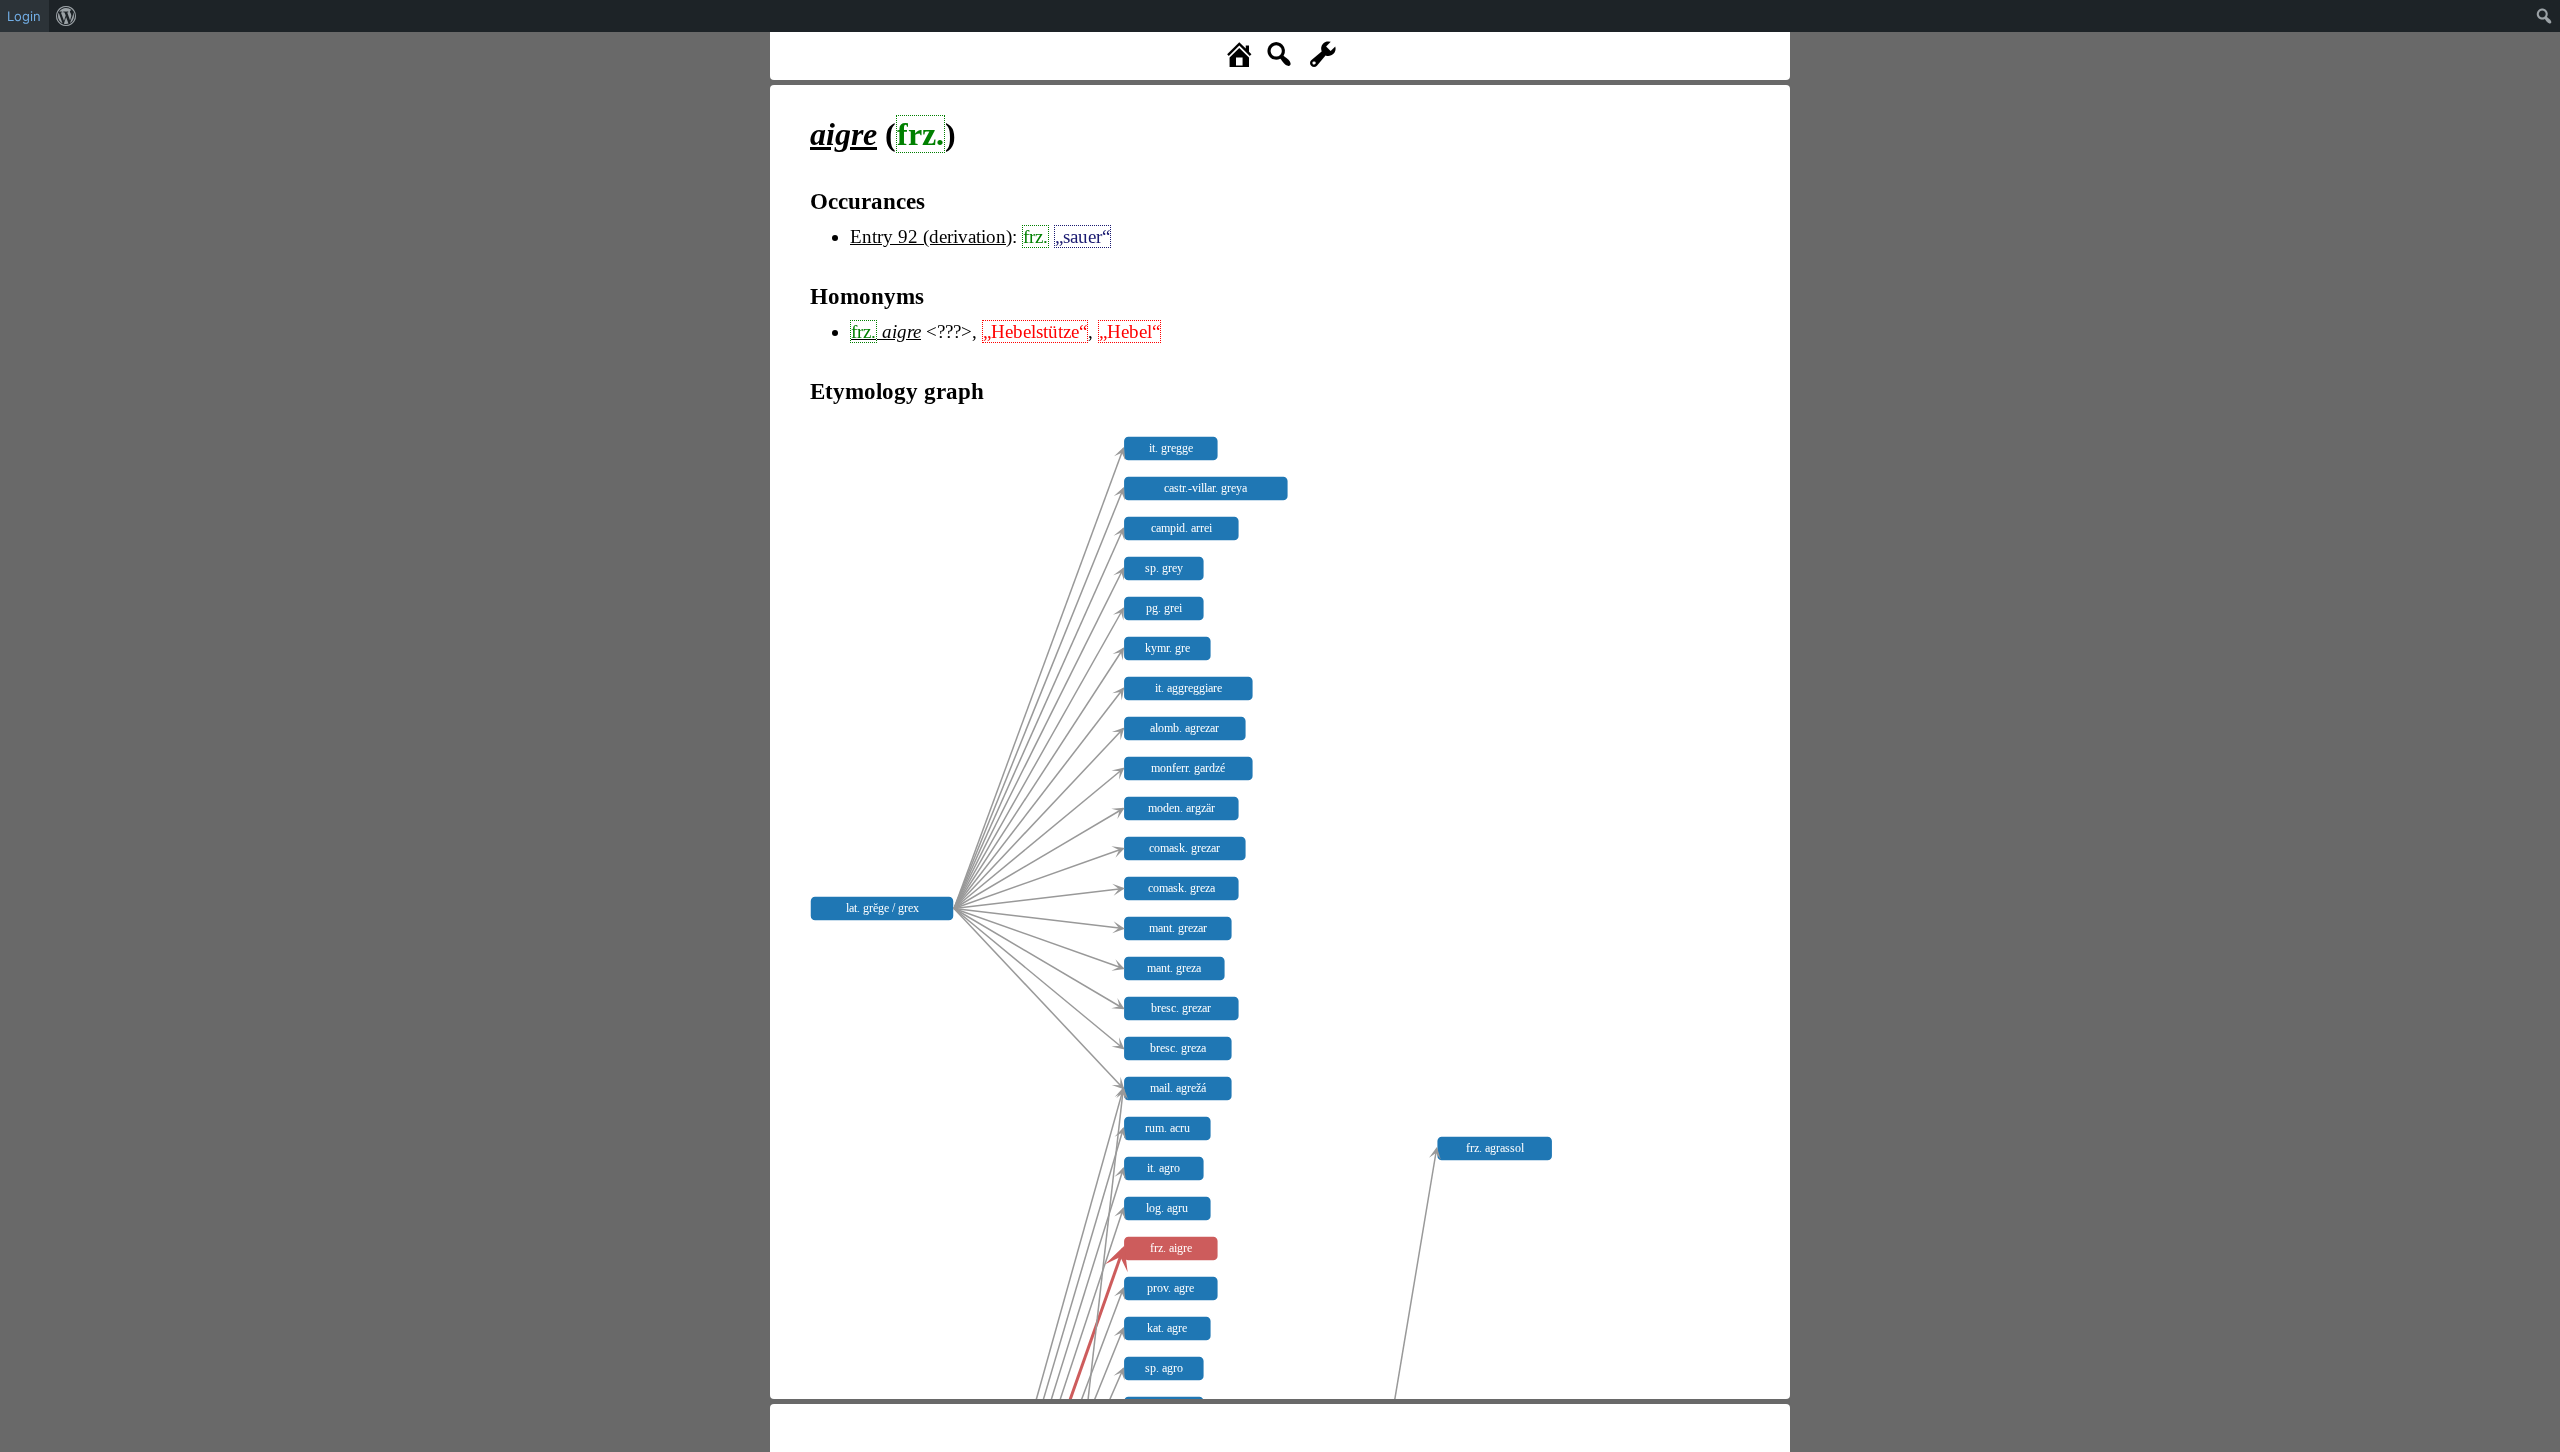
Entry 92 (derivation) (931, 236)
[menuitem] (66, 16)
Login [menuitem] (24, 16)
